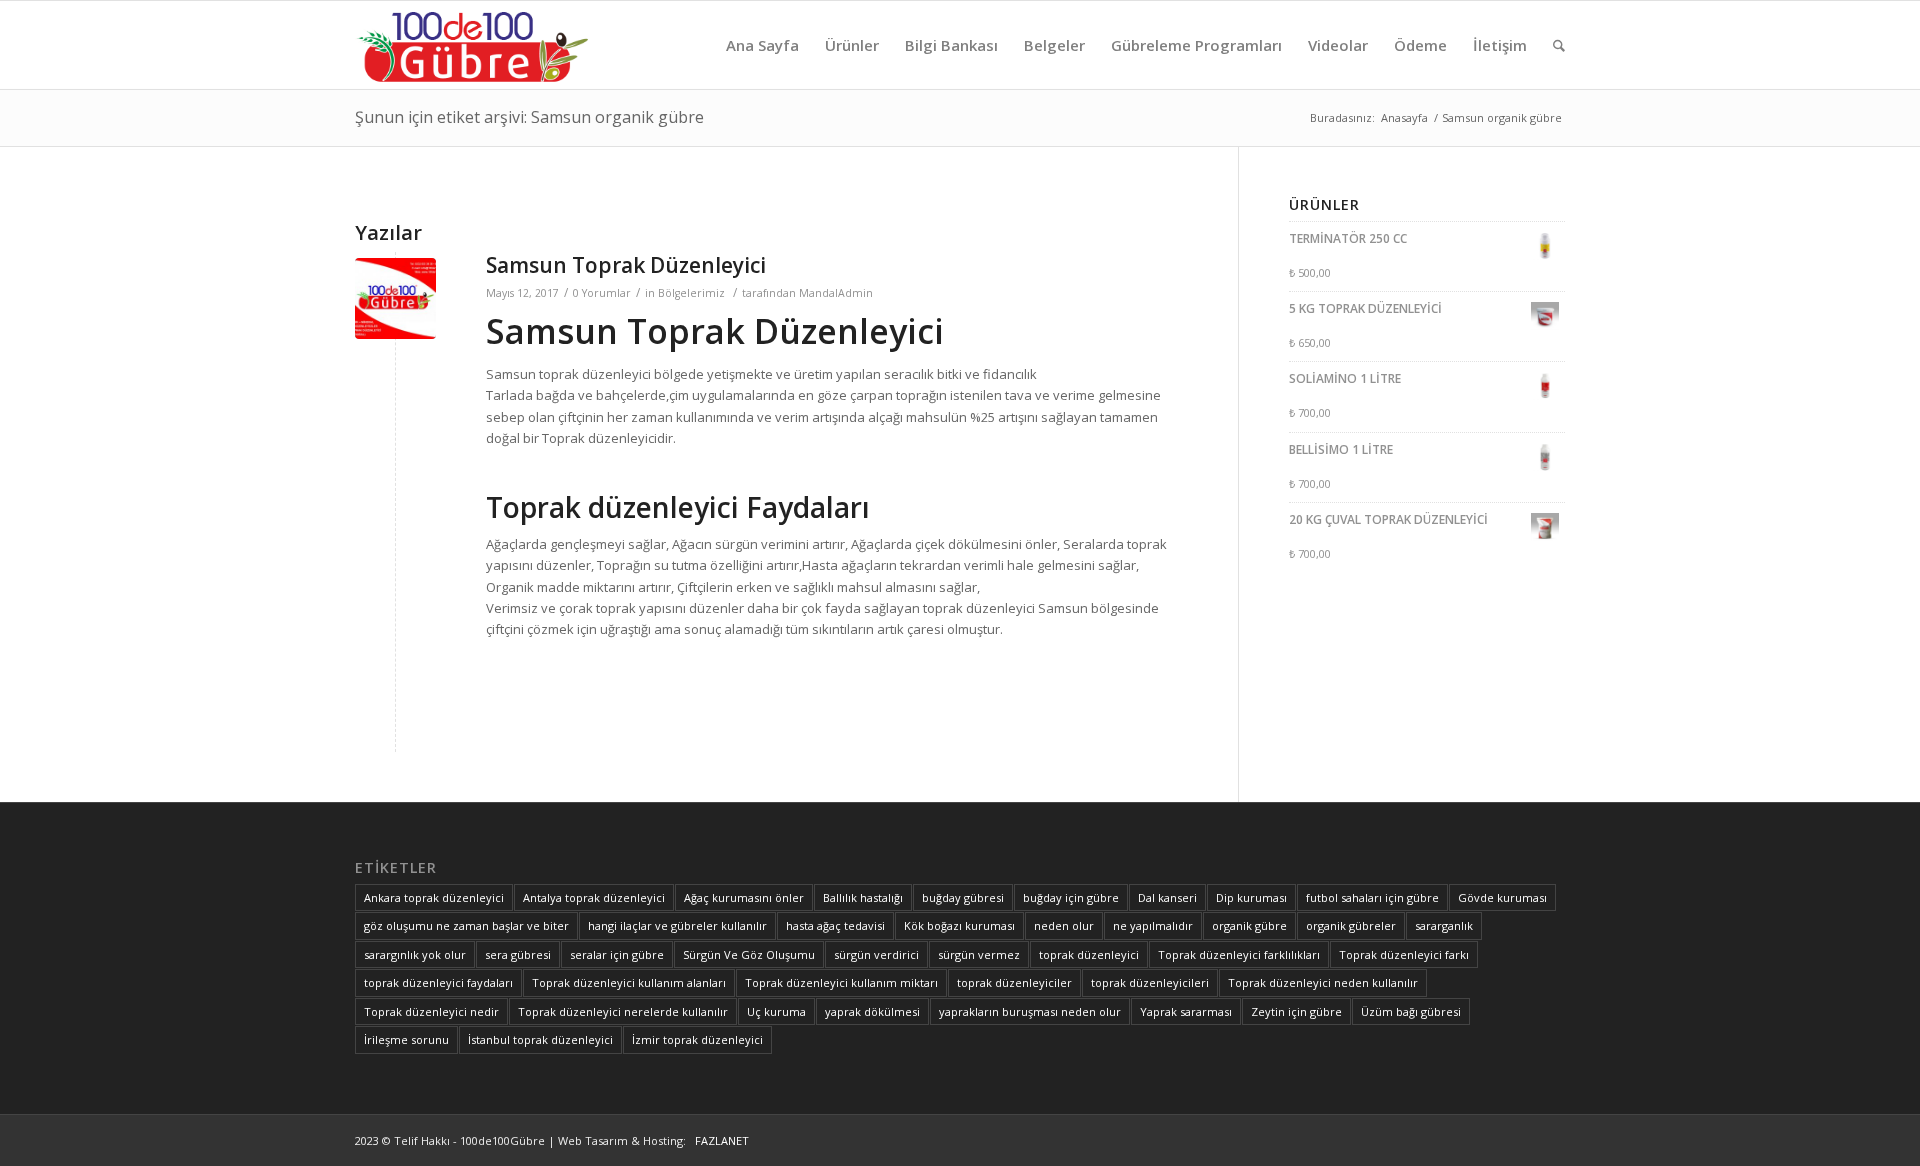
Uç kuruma (776, 1011)
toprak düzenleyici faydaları (438, 982)
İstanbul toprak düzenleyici (540, 1039)
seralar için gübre (617, 954)
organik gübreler (1351, 925)
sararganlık (1444, 925)
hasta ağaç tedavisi (835, 925)
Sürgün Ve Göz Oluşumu (749, 954)
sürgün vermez (979, 954)
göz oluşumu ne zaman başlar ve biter (466, 925)
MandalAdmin (836, 293)
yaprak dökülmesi (872, 1011)
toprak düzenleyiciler (1014, 982)
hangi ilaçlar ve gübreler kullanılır (677, 925)
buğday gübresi (963, 897)
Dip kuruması (1251, 897)
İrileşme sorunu (406, 1039)
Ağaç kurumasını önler (744, 897)
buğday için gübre (1071, 897)
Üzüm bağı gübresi (1411, 1011)
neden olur (1064, 925)
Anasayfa (1404, 117)
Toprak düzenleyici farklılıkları (1239, 954)
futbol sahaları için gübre (1372, 897)
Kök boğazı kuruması (959, 925)
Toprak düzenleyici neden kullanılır (1323, 982)
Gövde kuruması (1502, 897)
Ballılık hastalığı (863, 897)
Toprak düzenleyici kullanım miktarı (841, 982)
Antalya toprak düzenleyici (594, 897)
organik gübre (1249, 925)
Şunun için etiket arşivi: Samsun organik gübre (529, 117)
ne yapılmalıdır (1153, 925)
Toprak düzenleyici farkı (1404, 954)
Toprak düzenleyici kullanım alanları (629, 982)
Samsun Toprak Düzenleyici (626, 265)
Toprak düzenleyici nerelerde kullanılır (623, 1011)
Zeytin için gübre (1296, 1011)
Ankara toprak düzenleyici (434, 897)
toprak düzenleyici (1089, 954)
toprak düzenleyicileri (1150, 982)
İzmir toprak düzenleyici (697, 1039)
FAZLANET (719, 1140)
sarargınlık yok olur (415, 954)
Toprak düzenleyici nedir (431, 1011)
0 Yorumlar (602, 293)
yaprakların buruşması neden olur (1030, 1011)
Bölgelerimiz (691, 293)
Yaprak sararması (1186, 1011)
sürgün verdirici (876, 954)
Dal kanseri (1167, 897)
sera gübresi (518, 954)
